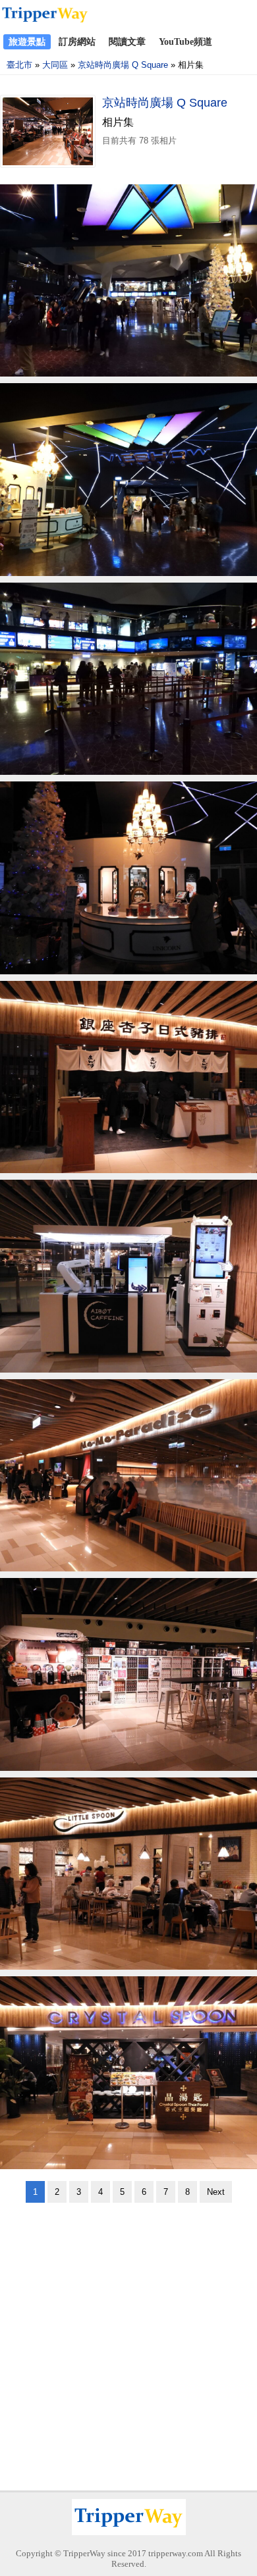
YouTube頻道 (186, 42)
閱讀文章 (127, 42)
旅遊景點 (27, 42)
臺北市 (19, 65)
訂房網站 (77, 42)
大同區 (55, 65)
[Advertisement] (128, 2342)
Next (216, 2192)
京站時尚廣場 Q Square (123, 65)
